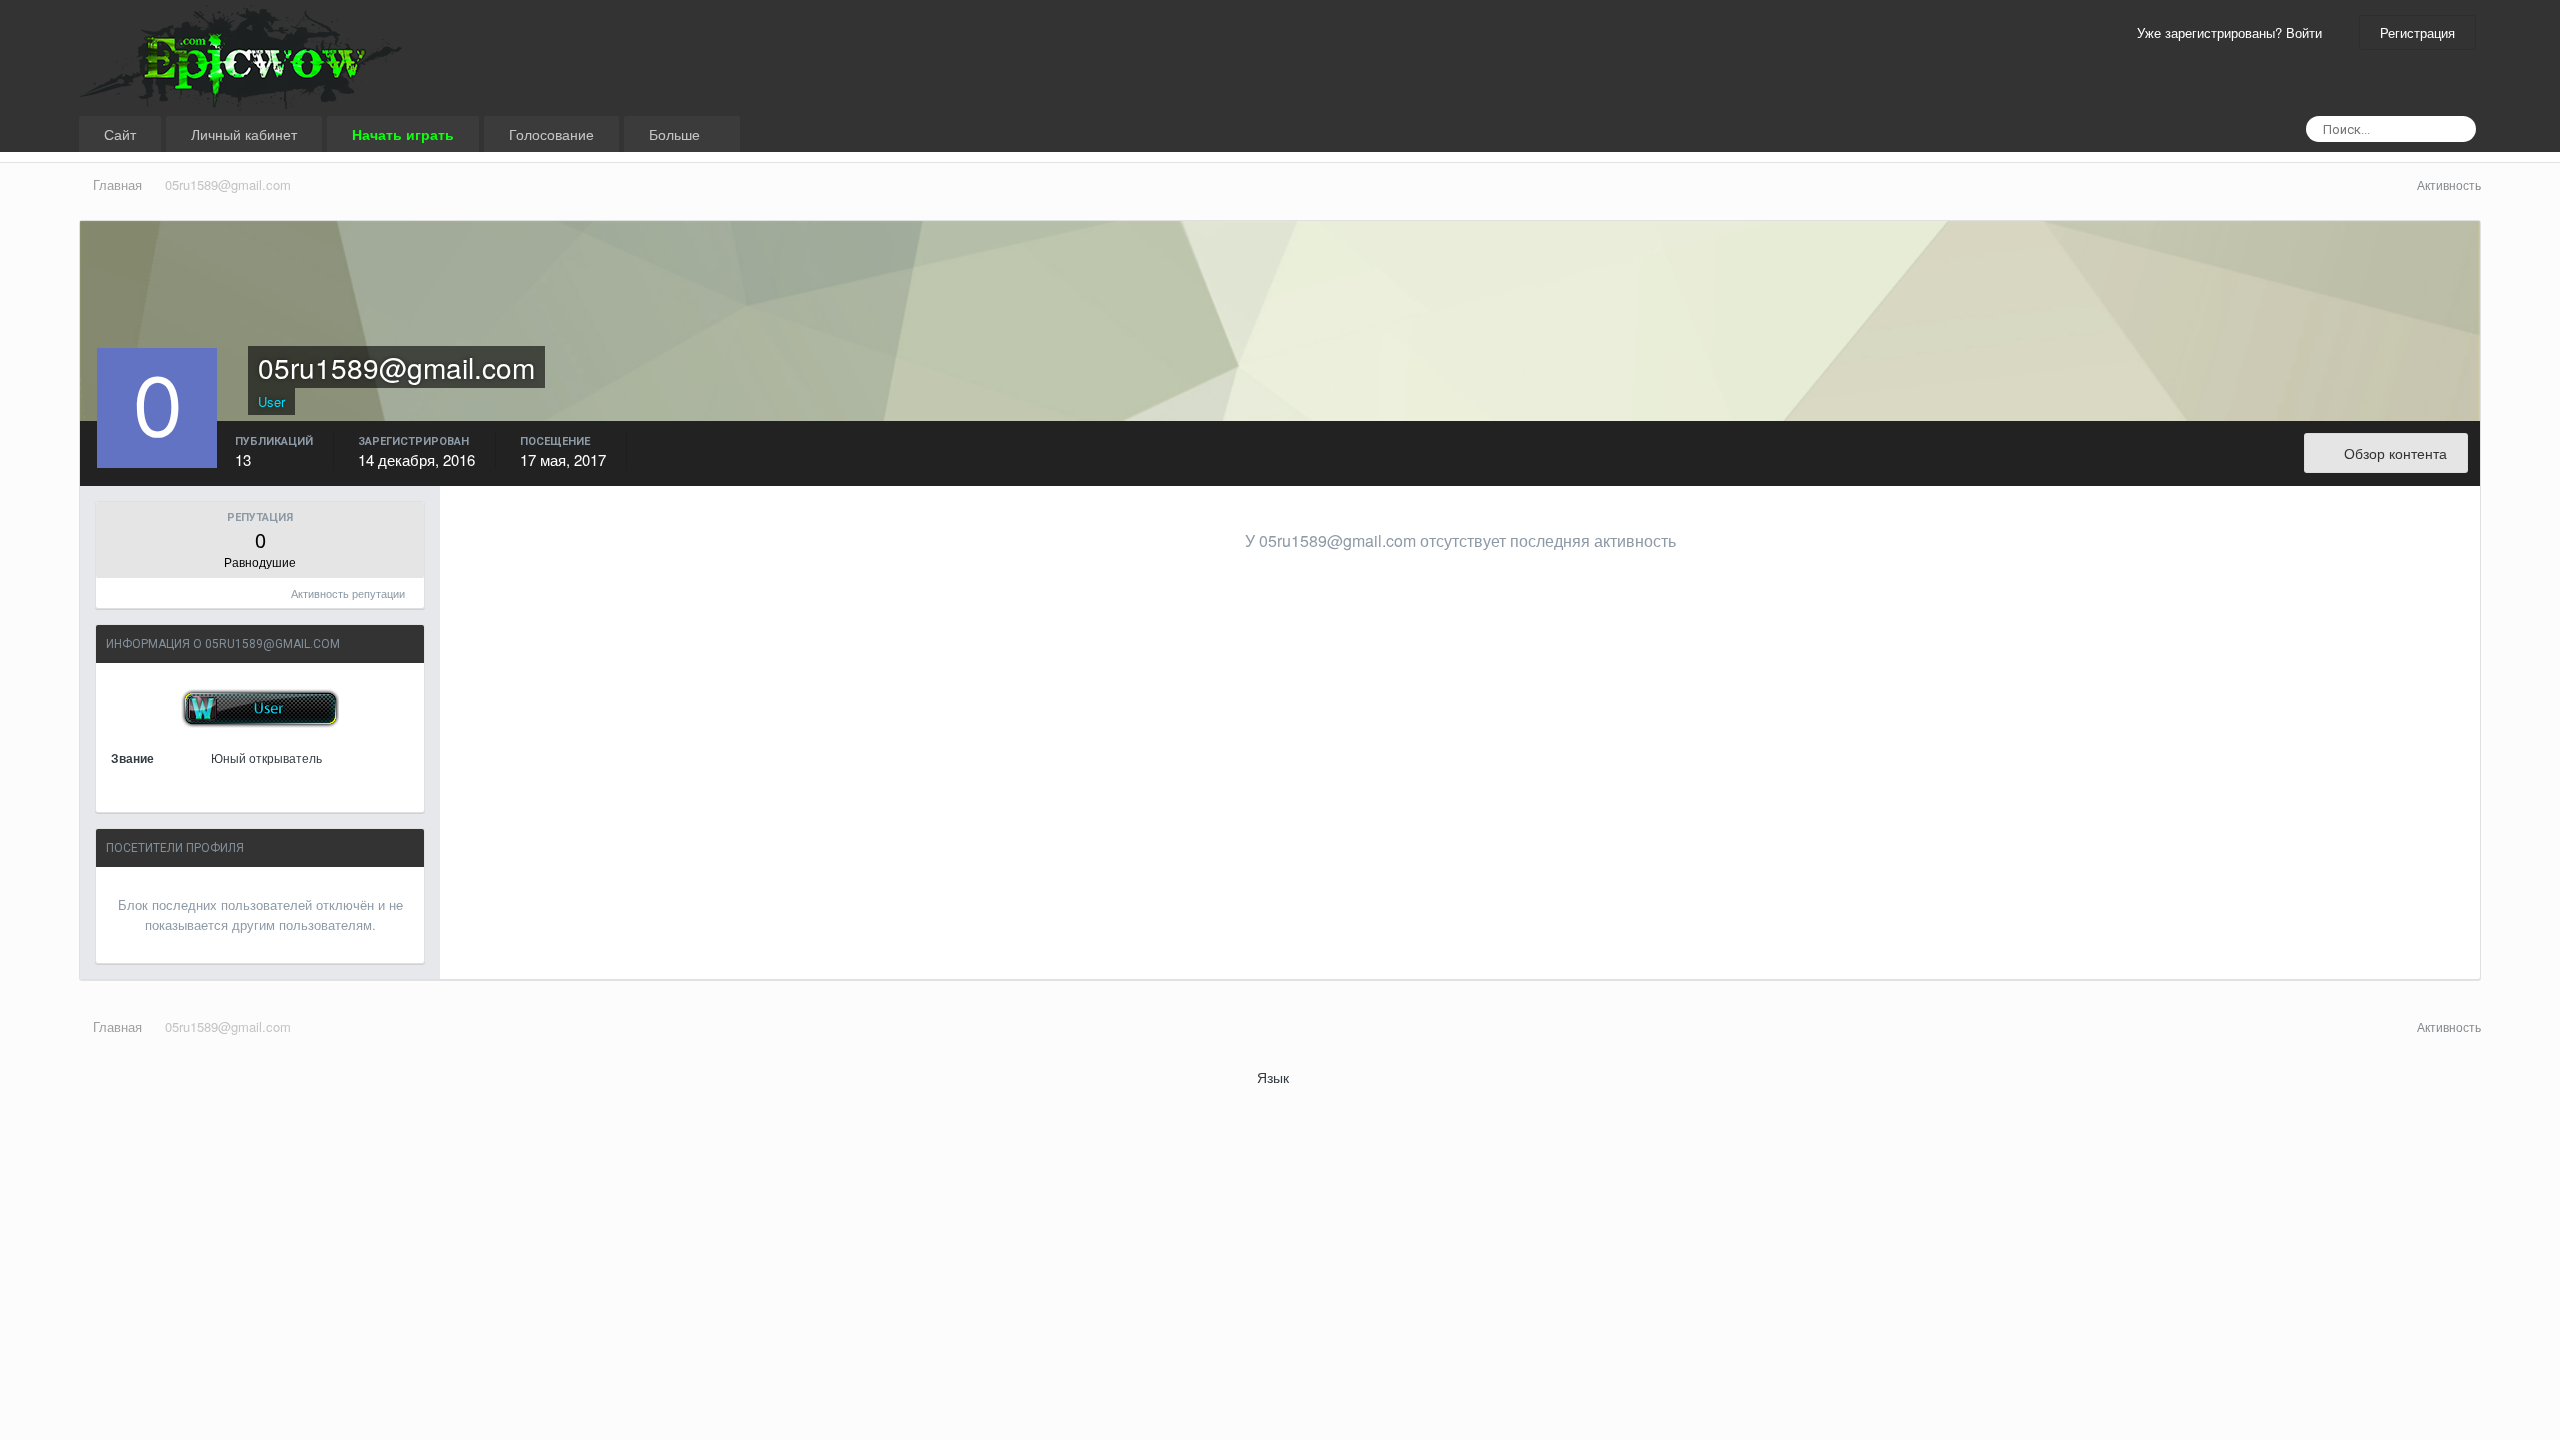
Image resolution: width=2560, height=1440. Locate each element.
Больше (676, 134)
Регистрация (2417, 32)
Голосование (551, 134)
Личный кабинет (244, 134)
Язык (1275, 1077)
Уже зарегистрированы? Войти (2233, 32)
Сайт (120, 134)
